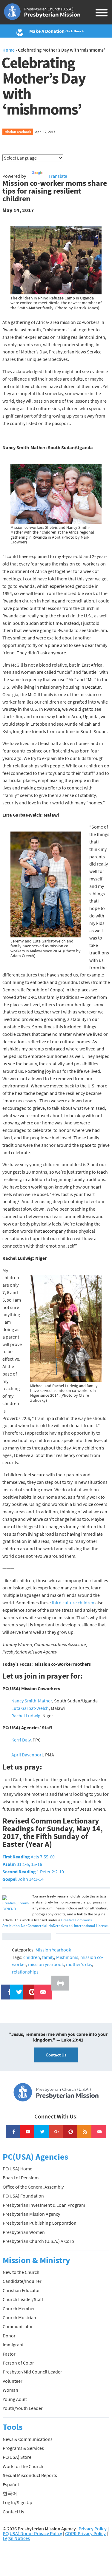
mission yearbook (46, 1964)
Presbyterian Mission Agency (31, 2214)
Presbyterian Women (24, 2232)
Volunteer (13, 2381)
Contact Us (56, 2055)
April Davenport (27, 1755)
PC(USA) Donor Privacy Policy (32, 2533)
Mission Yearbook (18, 132)
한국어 (10, 2493)
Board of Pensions (21, 2178)
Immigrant (13, 2345)
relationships (25, 1972)
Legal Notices (16, 2538)
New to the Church (21, 2272)
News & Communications (28, 2439)
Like (7, 1988)
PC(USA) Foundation (23, 2196)
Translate (58, 176)
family (48, 1957)
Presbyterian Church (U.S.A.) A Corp (38, 2241)
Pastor (9, 2354)
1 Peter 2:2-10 (33, 1872)
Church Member (19, 2308)
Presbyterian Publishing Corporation (40, 2223)
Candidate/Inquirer (22, 2281)
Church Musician (19, 2317)
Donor (9, 2336)
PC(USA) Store (17, 2457)
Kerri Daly (21, 1740)
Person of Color (18, 2363)
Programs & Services (23, 2448)
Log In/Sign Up (17, 2502)
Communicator (18, 2326)
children (32, 1957)
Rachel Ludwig (26, 1716)
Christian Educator (21, 2290)
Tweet (18, 1988)
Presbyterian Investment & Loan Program (44, 2205)
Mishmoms (67, 1957)
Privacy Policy (93, 2529)
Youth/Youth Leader (23, 2408)
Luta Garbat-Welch (30, 1708)
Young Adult (15, 2399)
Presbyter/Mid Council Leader (32, 2372)
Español (11, 2484)
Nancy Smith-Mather (32, 1701)
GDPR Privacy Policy (85, 2533)
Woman (10, 2390)
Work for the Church (23, 2466)
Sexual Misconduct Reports (30, 2475)
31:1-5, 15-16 (22, 1864)
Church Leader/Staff (23, 2299)
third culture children (73, 1603)
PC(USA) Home (17, 2169)
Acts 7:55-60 (29, 1857)
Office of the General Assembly (33, 2187)
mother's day (79, 1964)
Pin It (30, 1988)
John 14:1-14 (23, 1879)
